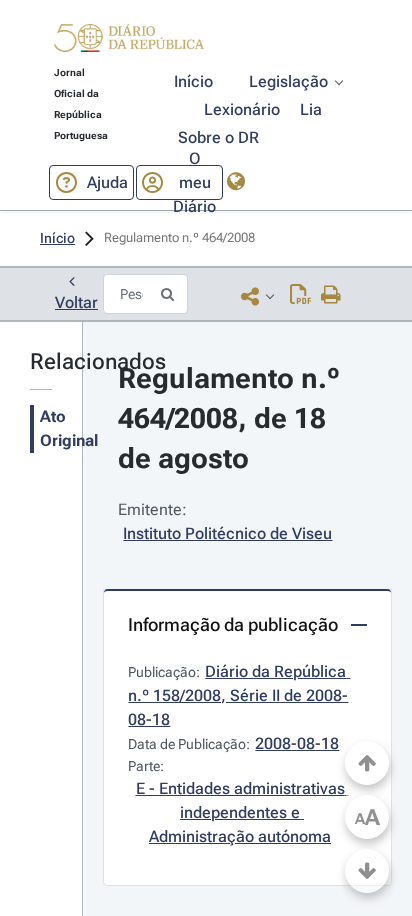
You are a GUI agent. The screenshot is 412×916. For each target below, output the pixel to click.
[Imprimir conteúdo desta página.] (331, 296)
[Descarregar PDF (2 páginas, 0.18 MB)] (300, 296)
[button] (129, 41)
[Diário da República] (129, 42)
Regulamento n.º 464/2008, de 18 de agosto (232, 418)
